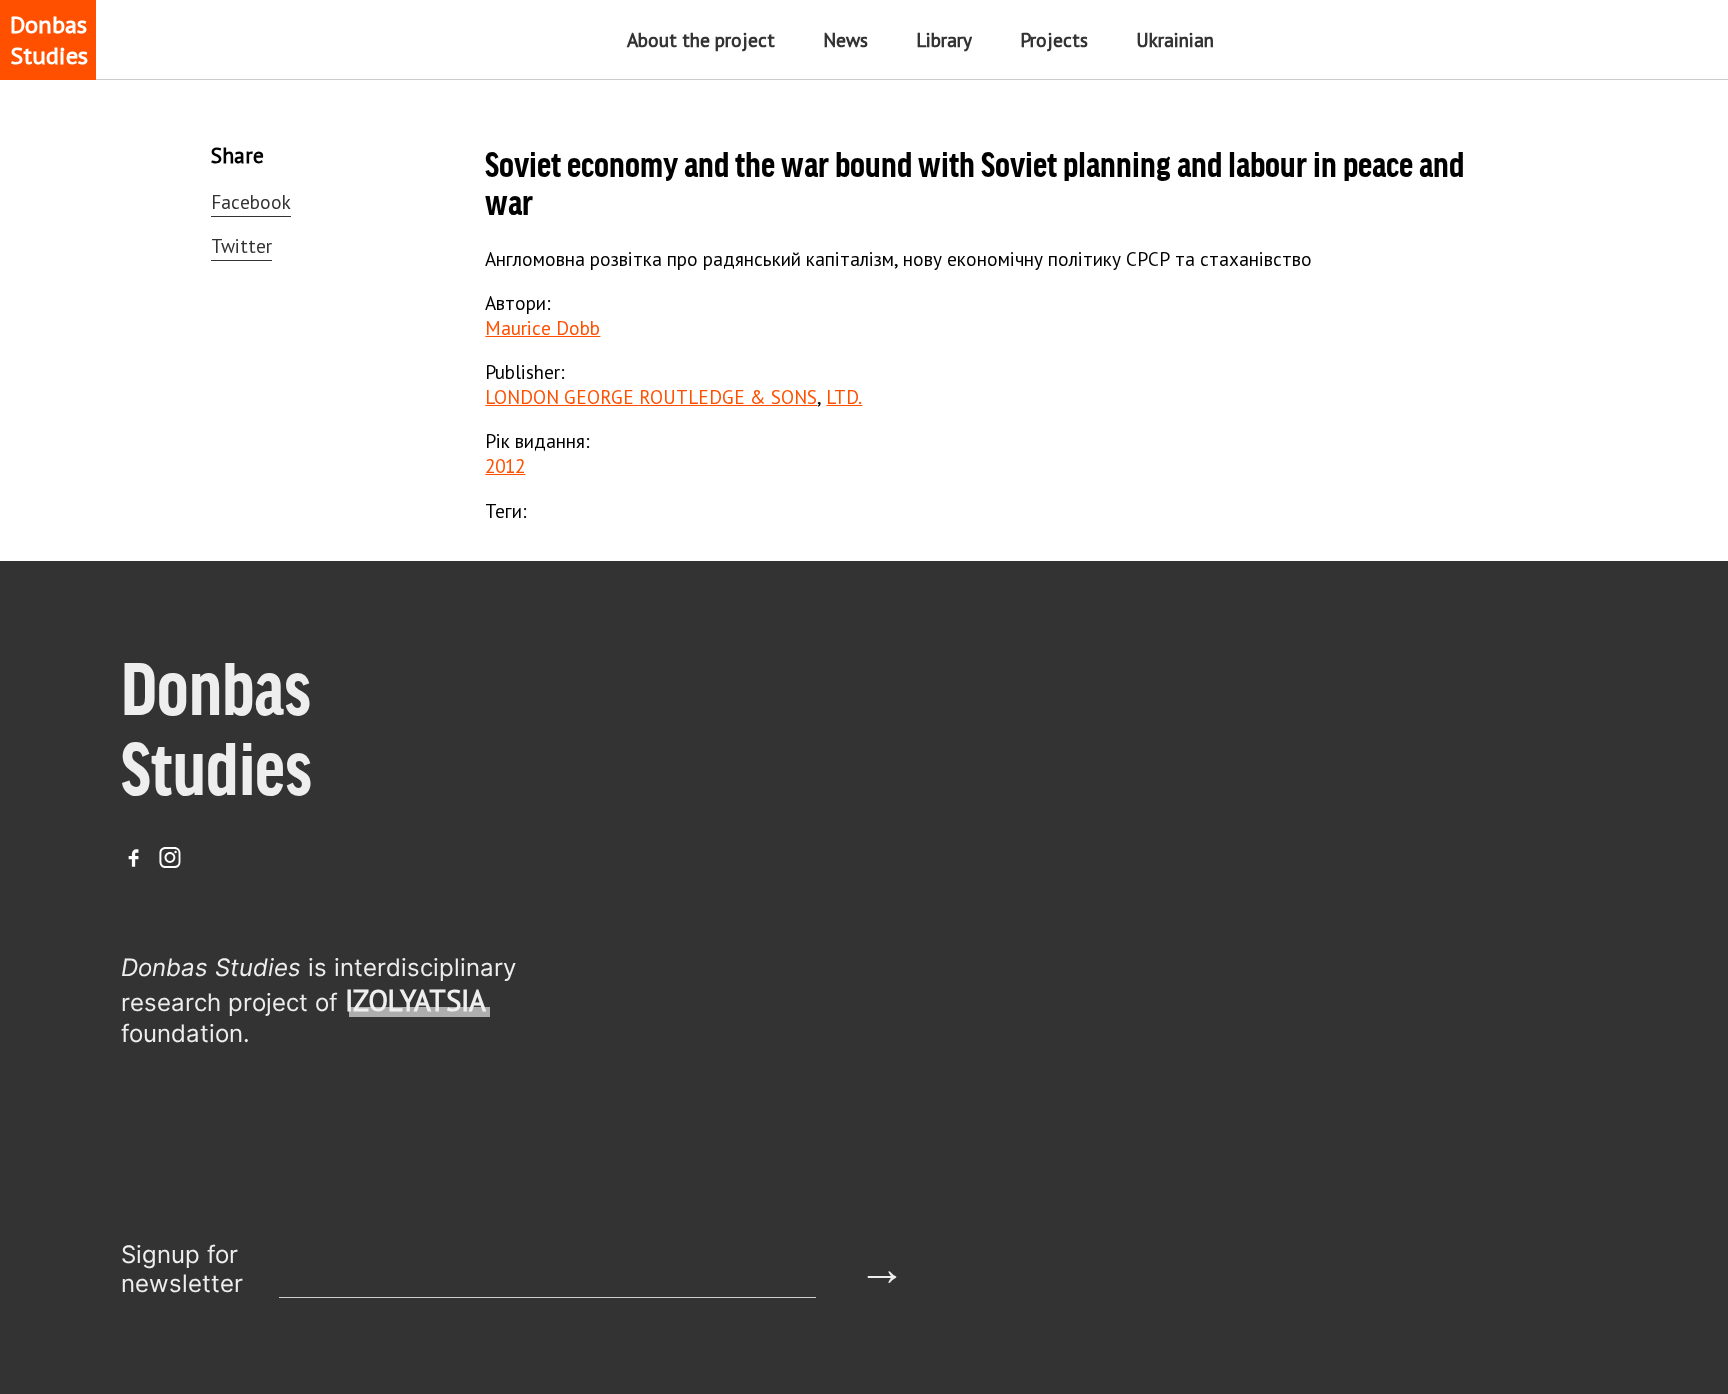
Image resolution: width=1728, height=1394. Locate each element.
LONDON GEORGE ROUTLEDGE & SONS (651, 396)
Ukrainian (1175, 39)
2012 (505, 465)
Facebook (251, 201)
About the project (701, 39)
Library (944, 39)
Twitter (241, 245)
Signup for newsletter (182, 1269)
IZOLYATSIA (415, 1000)
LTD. (844, 396)
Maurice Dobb (542, 327)
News (845, 39)
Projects (1054, 39)
